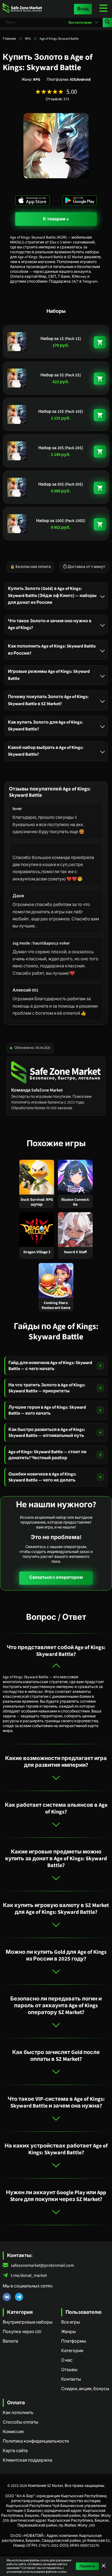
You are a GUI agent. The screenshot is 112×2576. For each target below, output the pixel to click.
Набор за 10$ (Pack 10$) (61, 412)
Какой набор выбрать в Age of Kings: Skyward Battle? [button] (46, 751)
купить (100, 342)
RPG (28, 39)
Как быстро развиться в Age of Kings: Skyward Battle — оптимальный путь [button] (47, 1433)
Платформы (74, 2341)
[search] (107, 23)
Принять (87, 2566)
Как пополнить (18, 2413)
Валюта (10, 2341)
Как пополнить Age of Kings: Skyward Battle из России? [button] (52, 649)
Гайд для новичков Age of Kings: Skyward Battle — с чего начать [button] (50, 1366)
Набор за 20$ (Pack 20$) (61, 448)
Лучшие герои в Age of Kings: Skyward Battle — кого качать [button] (47, 1410)
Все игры (71, 2322)
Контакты (71, 2379)
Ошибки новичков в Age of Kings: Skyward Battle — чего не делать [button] (42, 1477)
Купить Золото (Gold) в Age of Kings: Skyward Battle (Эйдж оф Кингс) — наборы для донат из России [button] (52, 595)
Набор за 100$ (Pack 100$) (61, 521)
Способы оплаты (21, 2422)
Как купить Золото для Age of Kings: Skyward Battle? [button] (45, 726)
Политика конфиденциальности (36, 2441)
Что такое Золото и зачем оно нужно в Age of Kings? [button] (50, 624)
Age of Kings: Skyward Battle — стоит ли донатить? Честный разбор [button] (47, 1455)
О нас (67, 2360)
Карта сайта (15, 2451)
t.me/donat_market (29, 2276)
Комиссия (13, 2432)
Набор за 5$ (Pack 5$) (61, 375)
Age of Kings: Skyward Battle (59, 39)
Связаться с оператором (56, 1577)
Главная (9, 39)
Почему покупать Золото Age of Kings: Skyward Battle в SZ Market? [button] (48, 700)
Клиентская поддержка (27, 2460)
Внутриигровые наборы (28, 2322)
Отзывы (69, 2370)
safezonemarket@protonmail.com (42, 2266)
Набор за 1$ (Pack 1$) (61, 339)
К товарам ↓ (56, 219)
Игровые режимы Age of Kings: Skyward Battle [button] (49, 675)
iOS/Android (80, 80)
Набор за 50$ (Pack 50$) (61, 484)
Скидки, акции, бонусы (85, 2389)
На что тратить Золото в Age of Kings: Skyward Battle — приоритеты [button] (47, 1388)
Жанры (69, 2332)
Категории (72, 2351)
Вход (83, 9)
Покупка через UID (22, 2332)
